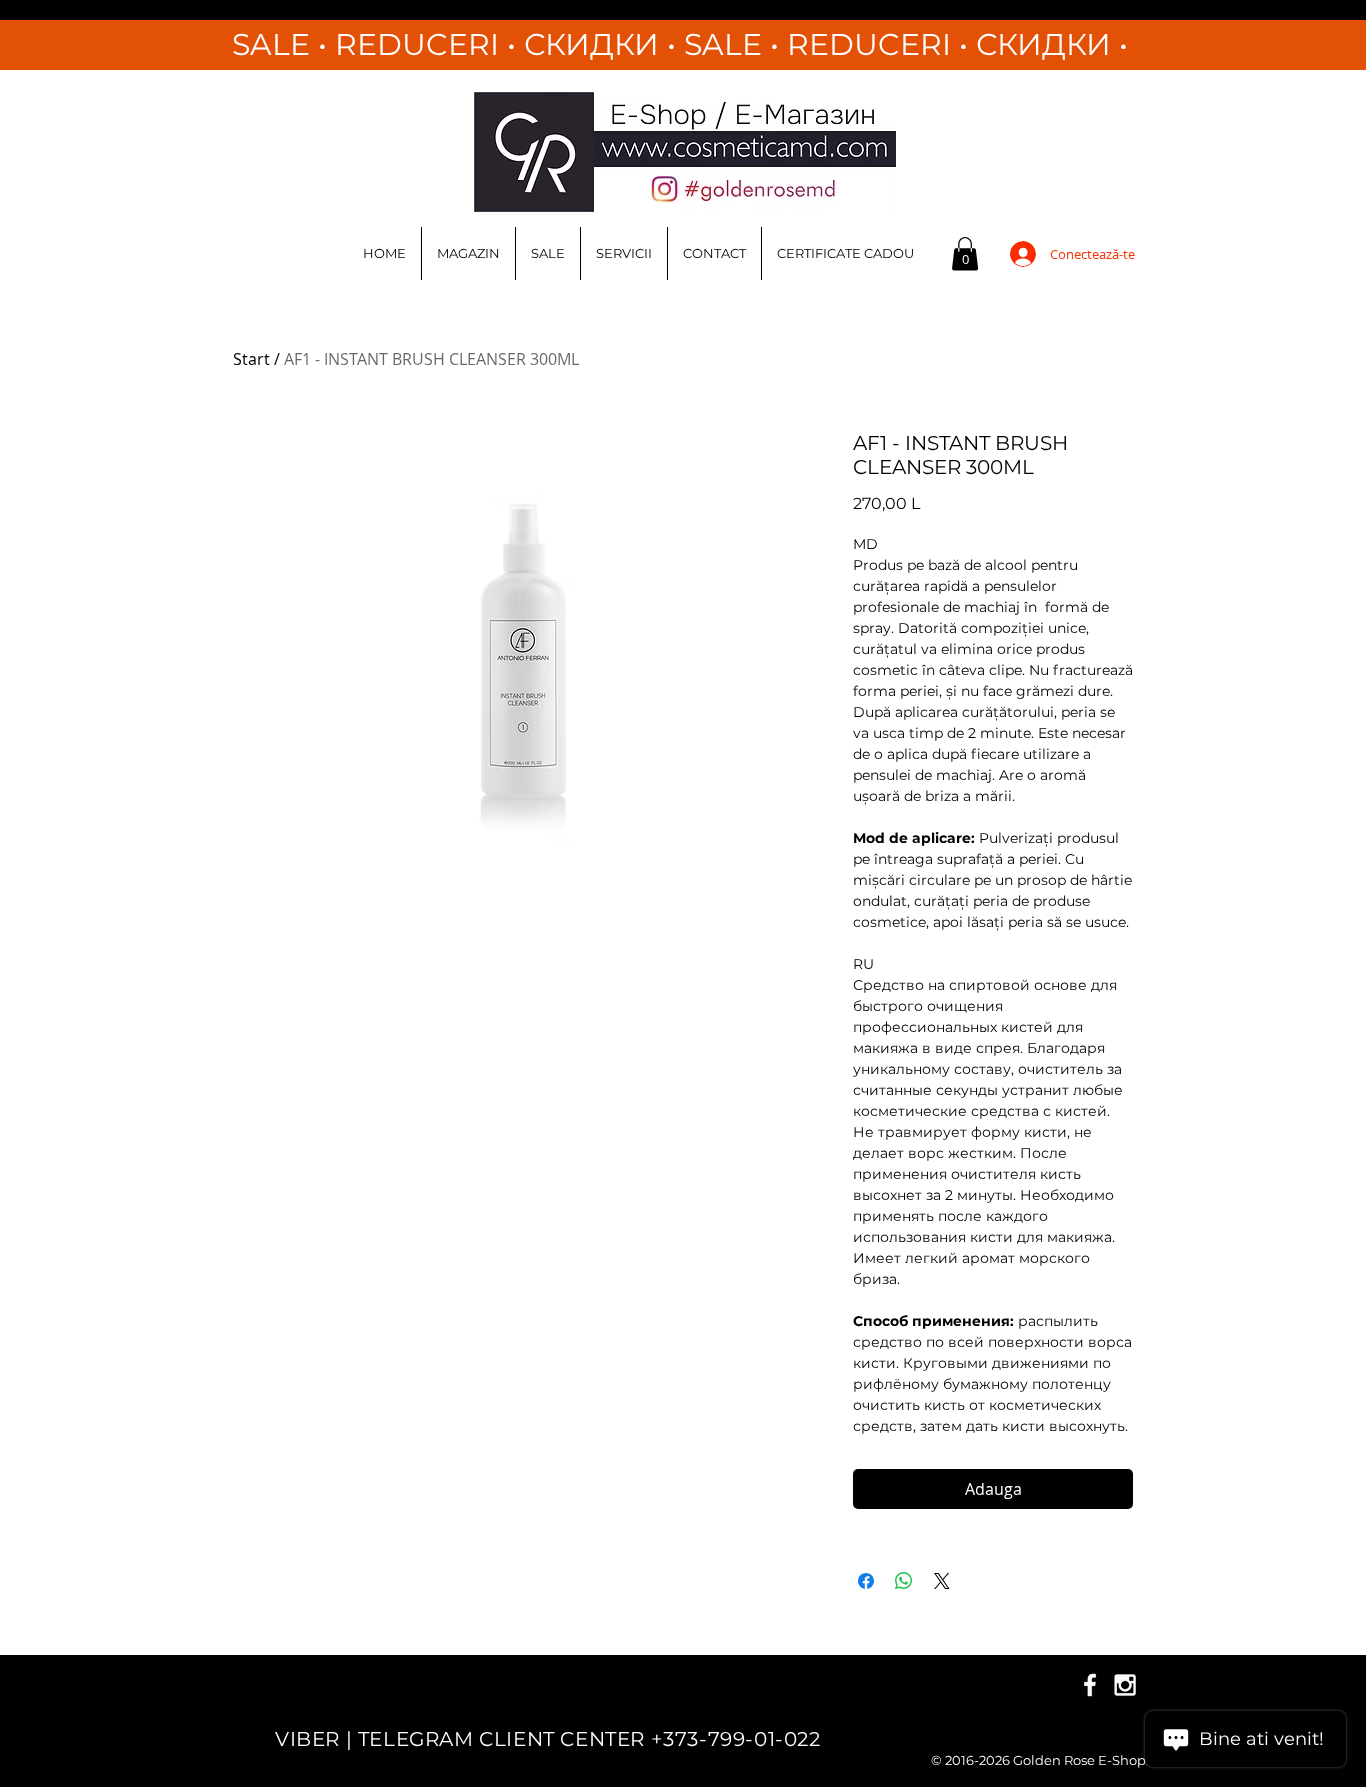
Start (251, 359)
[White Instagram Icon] (1125, 1685)
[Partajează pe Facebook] (866, 1581)
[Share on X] (942, 1581)
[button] (965, 253)
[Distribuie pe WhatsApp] (904, 1581)
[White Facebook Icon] (1090, 1685)
